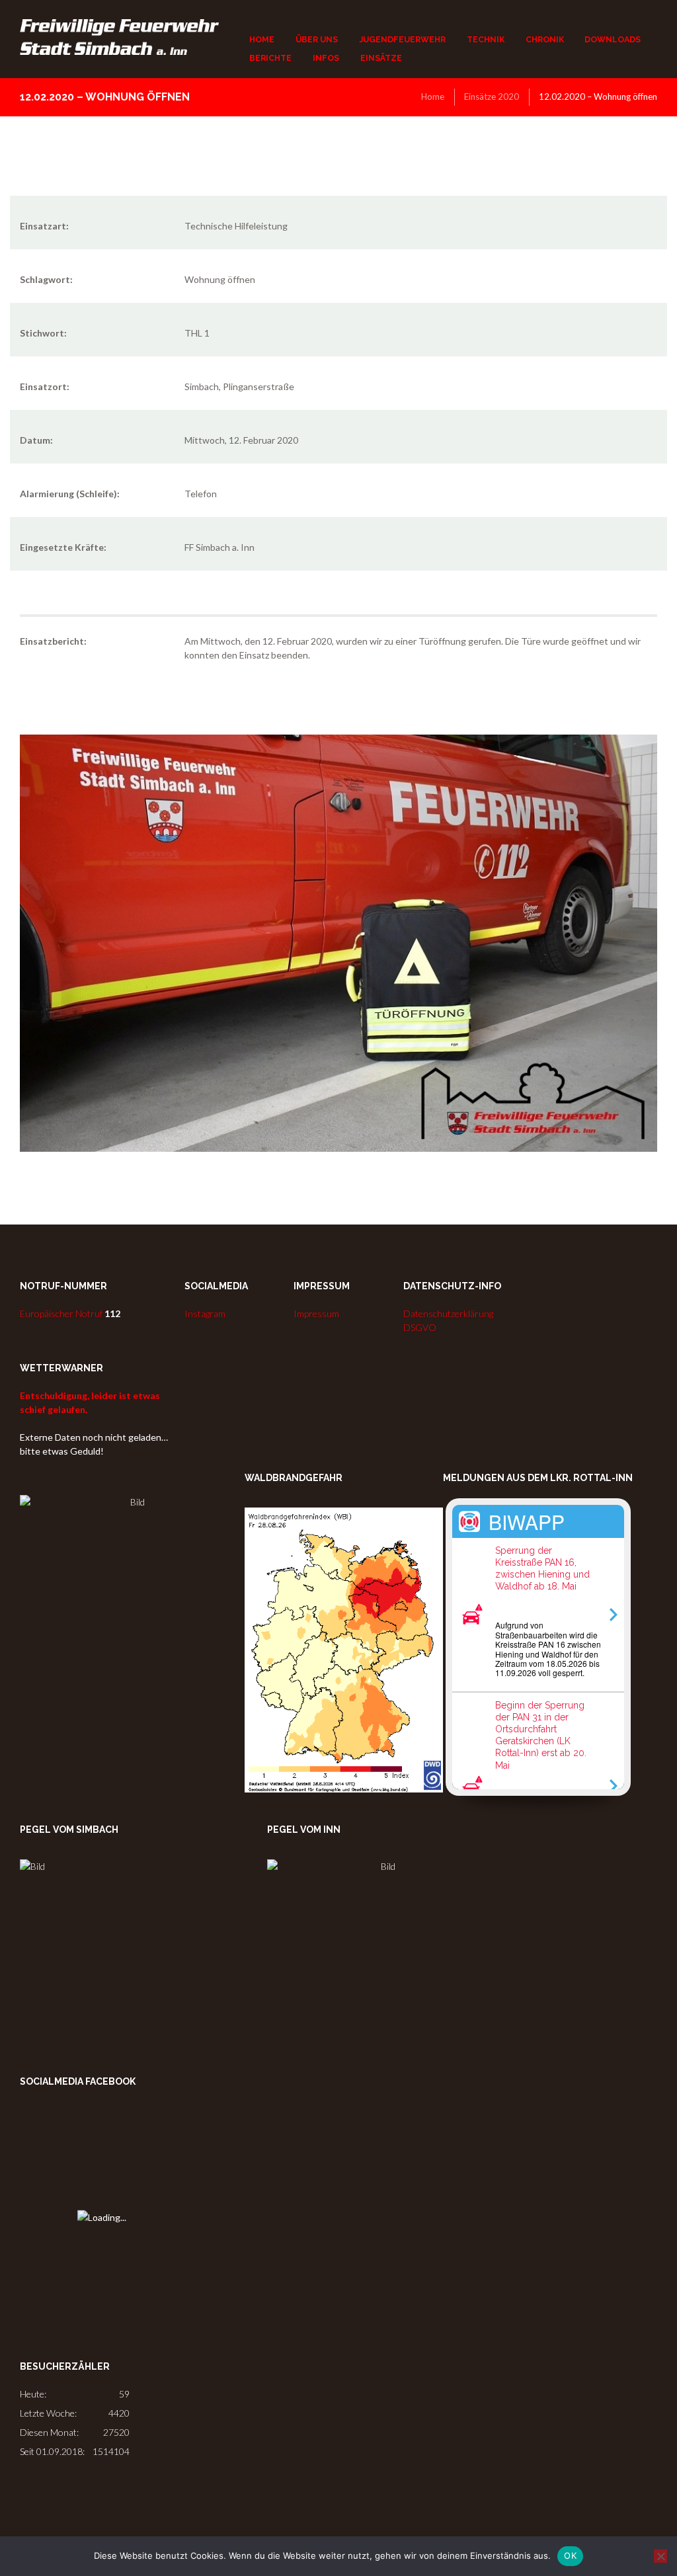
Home (433, 97)
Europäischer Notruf (70, 1313)
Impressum (316, 1313)
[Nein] (660, 2556)
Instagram (205, 1313)
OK (570, 2556)
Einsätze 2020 (492, 97)
